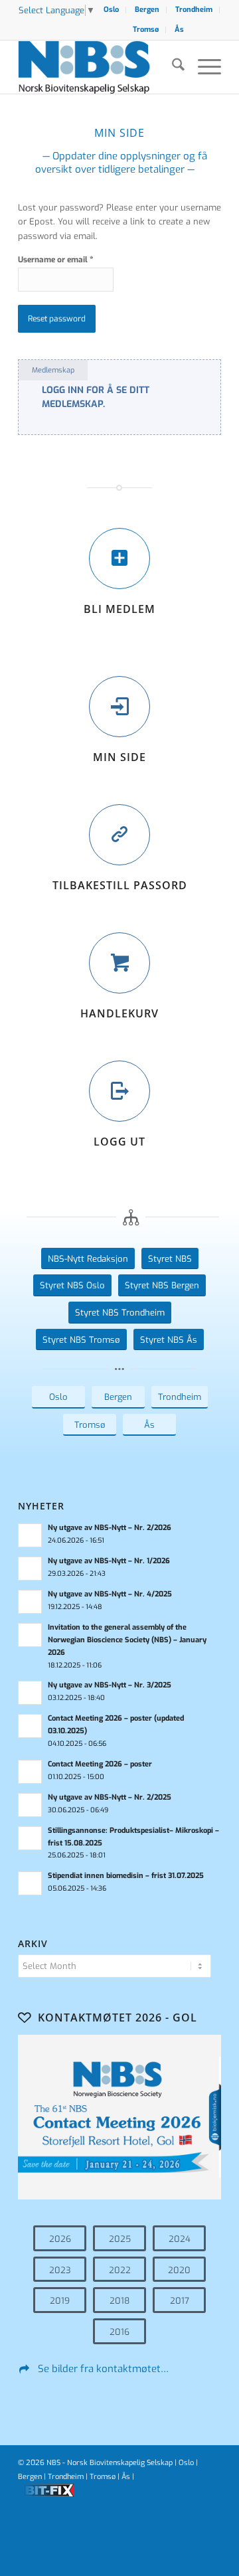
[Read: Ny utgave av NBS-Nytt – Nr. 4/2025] (30, 1602)
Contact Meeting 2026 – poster (100, 1764)
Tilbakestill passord (120, 885)
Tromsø (146, 30)
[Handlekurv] (119, 963)
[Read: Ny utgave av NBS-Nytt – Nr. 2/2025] (30, 1805)
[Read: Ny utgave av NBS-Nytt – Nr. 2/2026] (30, 1535)
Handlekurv (119, 1013)
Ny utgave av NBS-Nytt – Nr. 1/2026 (109, 1561)
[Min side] (119, 707)
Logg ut (119, 1142)
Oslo (111, 10)
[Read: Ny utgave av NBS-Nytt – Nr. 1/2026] (30, 1569)
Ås (179, 30)
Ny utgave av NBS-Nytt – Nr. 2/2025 (110, 1797)
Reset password (57, 319)
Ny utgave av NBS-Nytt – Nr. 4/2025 (110, 1594)
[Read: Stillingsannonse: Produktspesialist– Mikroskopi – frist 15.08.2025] (30, 1838)
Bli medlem (119, 609)
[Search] (172, 67)
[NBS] (99, 67)
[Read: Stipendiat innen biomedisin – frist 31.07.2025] (30, 1883)
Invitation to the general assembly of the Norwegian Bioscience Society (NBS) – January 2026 (127, 1640)
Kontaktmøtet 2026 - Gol (118, 2018)
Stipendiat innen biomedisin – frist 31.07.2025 (126, 1876)
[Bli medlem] (119, 558)
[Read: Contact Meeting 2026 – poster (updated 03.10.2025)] (30, 1726)
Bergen (147, 10)
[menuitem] (112, 10)
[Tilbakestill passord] (119, 835)
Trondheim (194, 10)
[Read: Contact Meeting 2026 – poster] (30, 1772)
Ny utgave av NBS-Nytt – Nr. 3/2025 (110, 1685)
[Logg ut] (119, 1091)
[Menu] (203, 67)
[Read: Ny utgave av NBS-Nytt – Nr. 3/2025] (30, 1693)
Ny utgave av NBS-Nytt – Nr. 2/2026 (110, 1528)
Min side (119, 757)
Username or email (56, 259)
